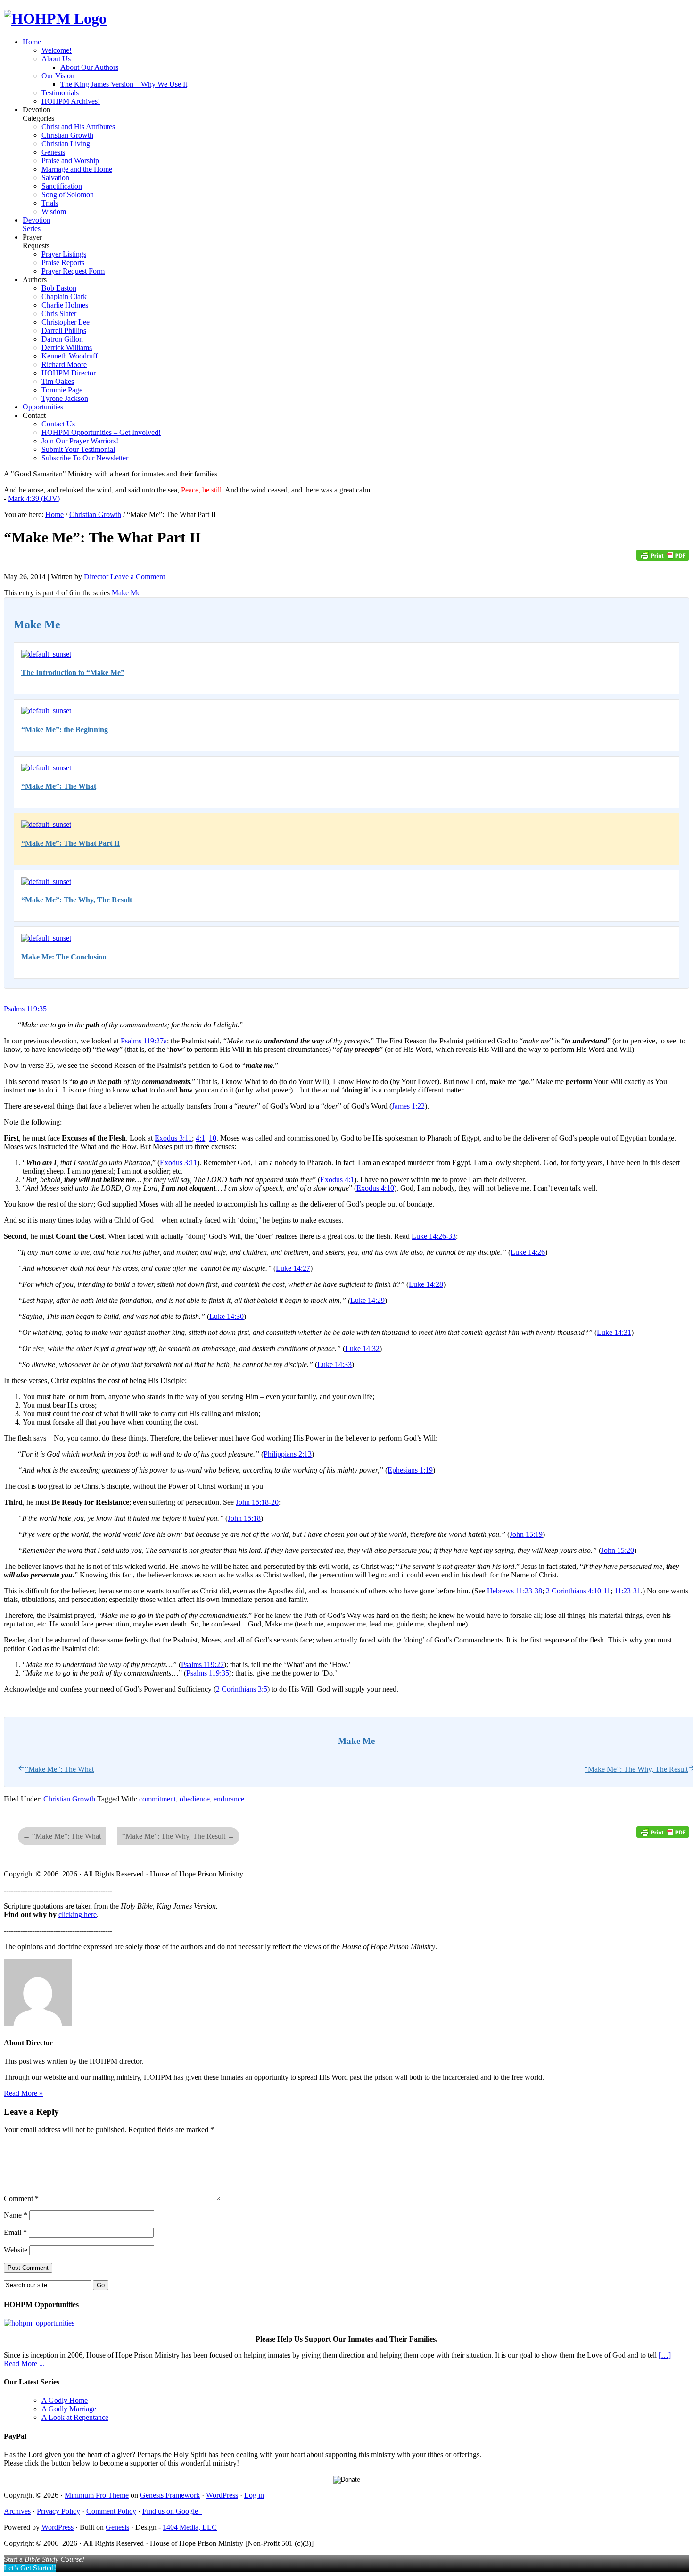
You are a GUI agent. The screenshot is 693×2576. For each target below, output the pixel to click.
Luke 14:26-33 (434, 1236)
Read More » (23, 2093)
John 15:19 (526, 1534)
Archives (17, 2511)
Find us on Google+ (172, 2511)
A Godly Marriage (69, 2409)
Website (16, 2250)
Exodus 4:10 (375, 1188)
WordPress (222, 2495)
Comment (21, 2198)
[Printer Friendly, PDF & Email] (663, 558)
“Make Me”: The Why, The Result (77, 900)
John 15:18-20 (257, 1502)
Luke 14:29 (367, 1300)
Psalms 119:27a (144, 1041)
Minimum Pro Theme (97, 2495)
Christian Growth (69, 1799)
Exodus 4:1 (337, 1180)
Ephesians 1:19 (410, 1470)
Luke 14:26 (528, 1252)
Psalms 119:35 (25, 1009)
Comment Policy (111, 2511)
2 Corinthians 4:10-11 (578, 1591)
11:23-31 (627, 1591)
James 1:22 (408, 1106)
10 (213, 1138)
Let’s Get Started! (30, 2568)
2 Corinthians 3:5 (242, 1689)
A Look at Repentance (75, 2417)
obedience (195, 1799)
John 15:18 (244, 1518)
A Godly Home (65, 2400)
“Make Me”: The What (59, 786)
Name (16, 2215)
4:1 (200, 1138)
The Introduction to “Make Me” (73, 672)
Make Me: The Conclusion (64, 957)
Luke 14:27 (293, 1268)
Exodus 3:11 (173, 1138)
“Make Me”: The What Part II (70, 843)
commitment (157, 1799)
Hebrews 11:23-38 (515, 1591)
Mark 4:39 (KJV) (34, 498)
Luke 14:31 (614, 1332)
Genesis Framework (170, 2495)
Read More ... (24, 2363)
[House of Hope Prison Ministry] (55, 18)
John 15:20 (618, 1550)
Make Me (126, 593)
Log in (254, 2495)
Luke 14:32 (362, 1348)
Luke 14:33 (334, 1364)
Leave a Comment (138, 577)
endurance (229, 1799)
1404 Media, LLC (190, 2527)
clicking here (78, 1914)
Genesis (117, 2527)
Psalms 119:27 (202, 1664)
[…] (665, 2355)
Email (15, 2232)
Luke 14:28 (426, 1284)
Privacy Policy (58, 2511)
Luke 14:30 (227, 1316)
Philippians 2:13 (288, 1454)
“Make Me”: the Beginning (65, 729)
